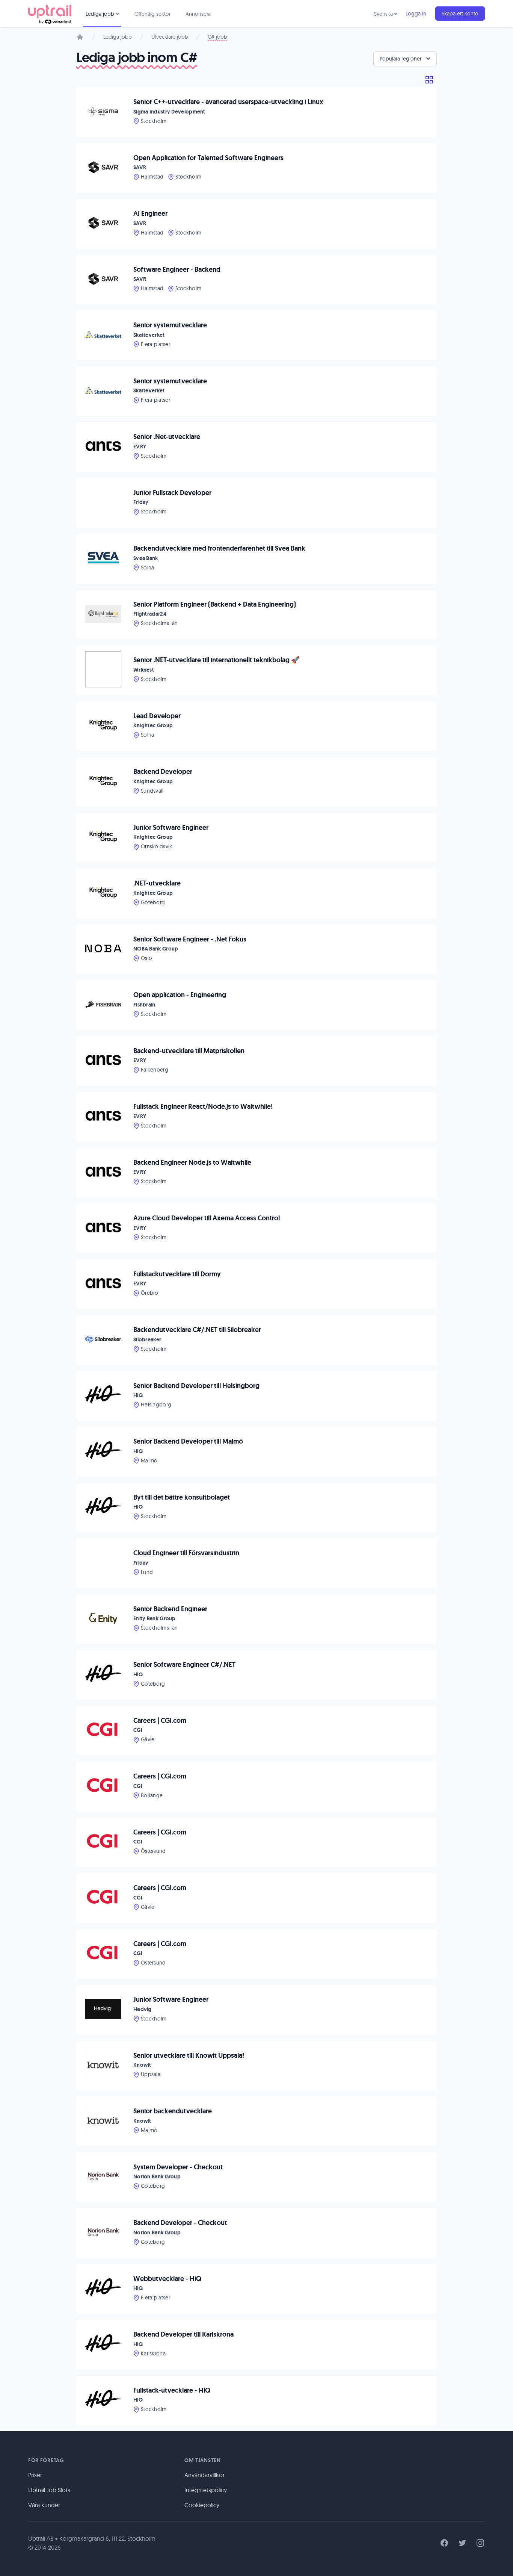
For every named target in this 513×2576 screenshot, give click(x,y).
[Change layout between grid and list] (429, 80)
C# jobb (217, 37)
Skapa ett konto (460, 14)
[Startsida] (80, 37)
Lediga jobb (118, 37)
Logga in (416, 14)
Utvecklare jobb (170, 37)
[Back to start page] (50, 14)
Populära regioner (401, 59)
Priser (35, 2475)
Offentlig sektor (152, 14)
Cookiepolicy (202, 2505)
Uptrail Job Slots (49, 2490)
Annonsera (198, 14)
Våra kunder (44, 2505)
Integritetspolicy (206, 2490)
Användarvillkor (204, 2475)
